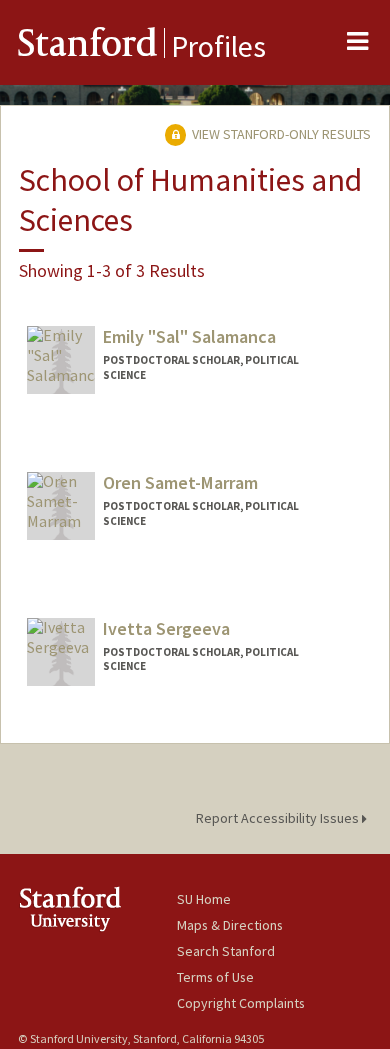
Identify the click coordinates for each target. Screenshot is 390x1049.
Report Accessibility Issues (279, 818)
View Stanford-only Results (280, 134)
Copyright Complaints (241, 1003)
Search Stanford (226, 951)
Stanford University (97, 908)
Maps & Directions (230, 925)
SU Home (204, 899)
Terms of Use (215, 977)
